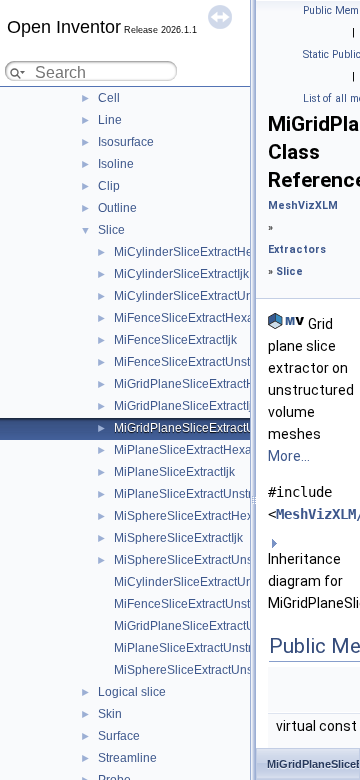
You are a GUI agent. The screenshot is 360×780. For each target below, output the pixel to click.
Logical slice (132, 692)
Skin (110, 714)
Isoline (116, 164)
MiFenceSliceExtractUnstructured (204, 362)
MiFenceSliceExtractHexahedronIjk (209, 318)
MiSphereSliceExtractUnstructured (207, 560)
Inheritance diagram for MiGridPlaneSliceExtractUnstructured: (310, 581)
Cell (109, 98)
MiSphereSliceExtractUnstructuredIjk (213, 670)
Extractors (297, 249)
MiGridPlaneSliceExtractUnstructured (215, 428)
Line (110, 120)
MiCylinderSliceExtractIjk (181, 274)
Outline (117, 208)
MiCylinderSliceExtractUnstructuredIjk (216, 582)
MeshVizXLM (303, 205)
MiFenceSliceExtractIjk (175, 340)
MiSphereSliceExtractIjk (178, 538)
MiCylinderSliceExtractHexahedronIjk (215, 252)
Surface (119, 736)
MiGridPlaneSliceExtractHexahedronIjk (220, 384)
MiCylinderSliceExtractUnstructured (210, 296)
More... (289, 456)
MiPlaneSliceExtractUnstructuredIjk (209, 648)
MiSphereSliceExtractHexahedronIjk (212, 516)
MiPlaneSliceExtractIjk (174, 472)
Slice (111, 230)
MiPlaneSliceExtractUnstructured (203, 494)
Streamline (127, 758)
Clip (109, 186)
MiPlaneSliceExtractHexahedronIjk (208, 450)
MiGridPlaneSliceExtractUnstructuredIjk (221, 626)
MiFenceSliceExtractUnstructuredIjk (210, 604)
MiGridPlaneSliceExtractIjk (186, 406)
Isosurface (126, 142)
